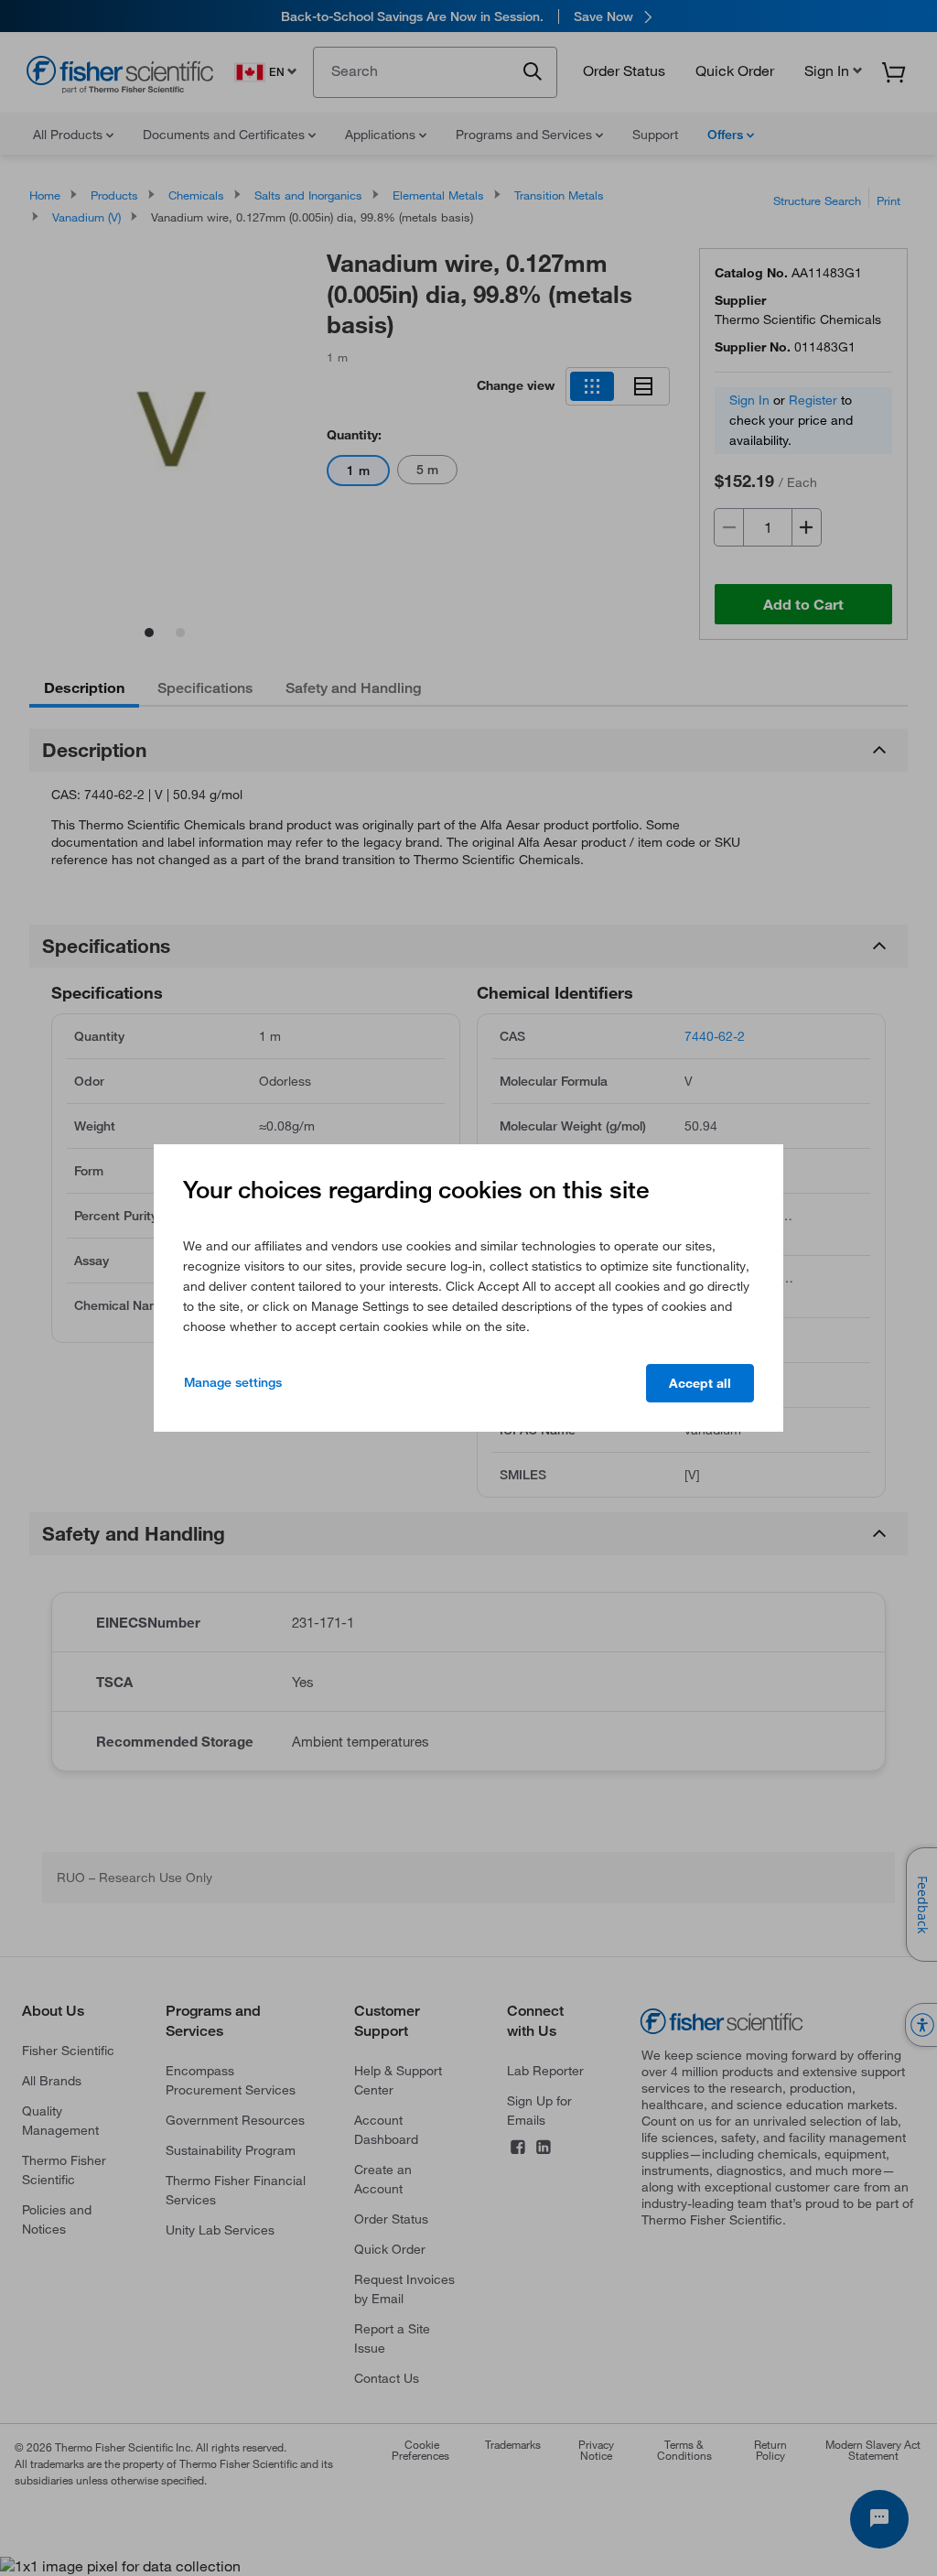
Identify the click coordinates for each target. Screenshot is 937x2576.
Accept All (700, 1383)
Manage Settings (233, 1382)
